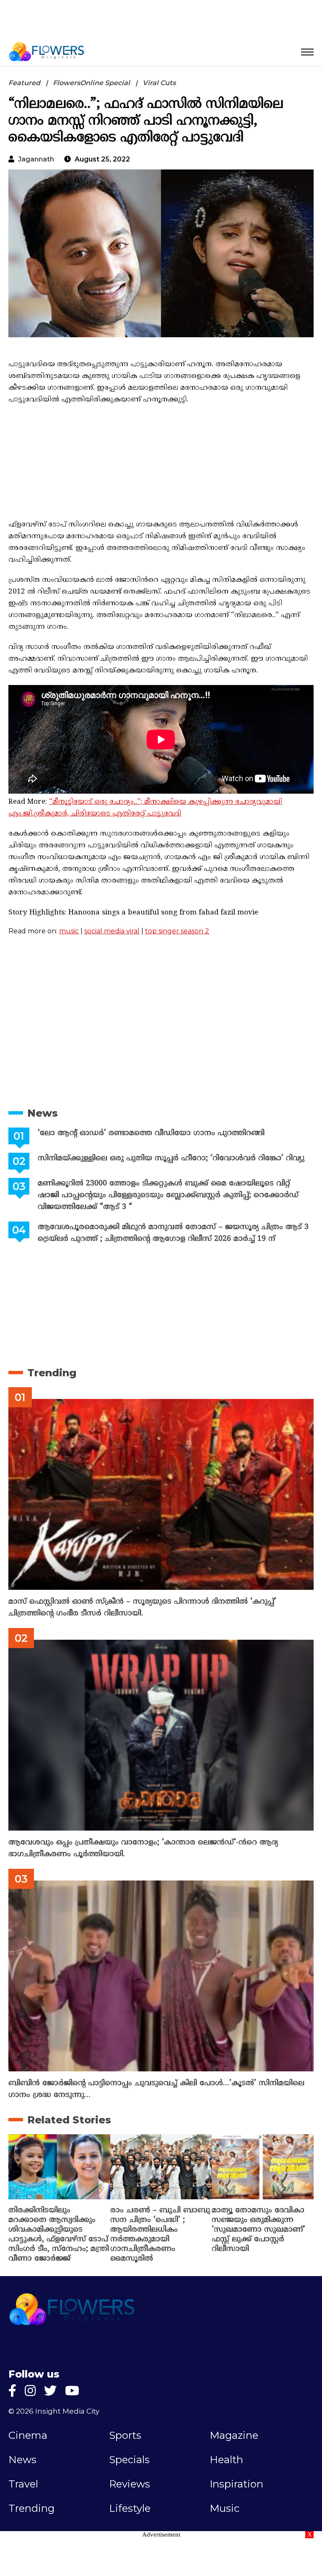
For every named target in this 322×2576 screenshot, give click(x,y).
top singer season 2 (177, 931)
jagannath (36, 159)
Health (226, 2460)
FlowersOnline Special (91, 83)
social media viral (112, 931)
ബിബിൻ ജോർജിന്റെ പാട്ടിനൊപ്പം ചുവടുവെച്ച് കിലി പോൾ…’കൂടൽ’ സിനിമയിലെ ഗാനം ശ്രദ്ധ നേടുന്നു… (156, 2089)
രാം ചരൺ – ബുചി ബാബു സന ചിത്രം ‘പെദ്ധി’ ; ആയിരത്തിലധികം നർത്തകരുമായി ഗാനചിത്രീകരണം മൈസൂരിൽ (160, 2235)
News (43, 1113)
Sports (125, 2435)
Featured (24, 83)
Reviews (130, 2484)
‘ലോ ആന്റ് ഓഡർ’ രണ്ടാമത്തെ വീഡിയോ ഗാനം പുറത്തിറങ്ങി (151, 1133)
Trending (52, 1373)
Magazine (234, 2435)
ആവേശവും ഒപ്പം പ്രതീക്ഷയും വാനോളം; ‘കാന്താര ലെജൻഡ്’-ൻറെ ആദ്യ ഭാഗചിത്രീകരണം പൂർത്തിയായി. (143, 1848)
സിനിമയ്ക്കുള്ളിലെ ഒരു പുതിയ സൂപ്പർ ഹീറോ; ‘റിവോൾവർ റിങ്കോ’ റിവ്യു (171, 1158)
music (69, 931)
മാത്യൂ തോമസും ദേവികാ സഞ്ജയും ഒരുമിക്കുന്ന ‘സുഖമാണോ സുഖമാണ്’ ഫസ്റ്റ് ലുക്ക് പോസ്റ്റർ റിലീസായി (258, 2230)
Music (225, 2508)
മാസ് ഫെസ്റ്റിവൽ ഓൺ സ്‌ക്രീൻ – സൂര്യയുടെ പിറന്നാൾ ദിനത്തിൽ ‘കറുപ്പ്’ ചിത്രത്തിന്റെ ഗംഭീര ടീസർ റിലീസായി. (142, 1608)
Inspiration (236, 2484)
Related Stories (69, 2120)
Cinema (28, 2435)
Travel (23, 2484)
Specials (129, 2460)
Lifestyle (130, 2508)
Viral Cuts (159, 83)
